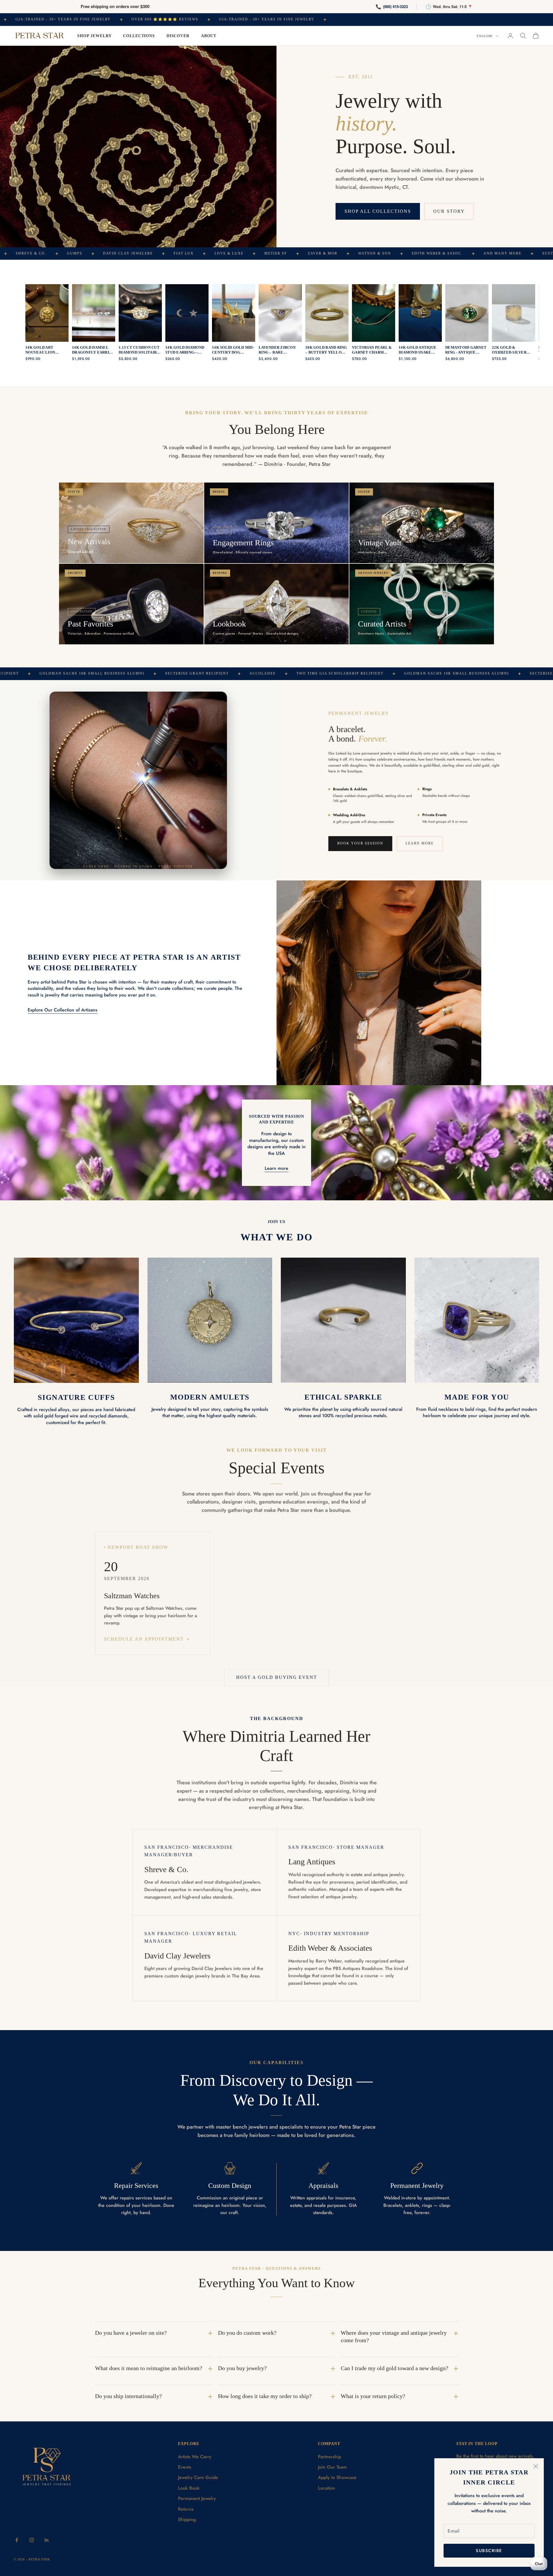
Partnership (329, 2457)
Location (326, 2488)
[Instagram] (32, 2540)
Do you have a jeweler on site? (131, 2333)
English (485, 36)
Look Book (189, 2488)
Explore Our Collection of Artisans (63, 1010)
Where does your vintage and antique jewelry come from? (394, 2336)
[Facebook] (17, 2540)
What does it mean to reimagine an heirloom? (149, 2368)
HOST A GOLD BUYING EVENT (277, 1677)
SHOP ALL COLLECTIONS (378, 211)
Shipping (187, 2519)
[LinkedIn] (47, 2540)
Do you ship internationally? (128, 2396)
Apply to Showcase (337, 2477)
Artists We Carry (195, 2457)
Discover (178, 36)
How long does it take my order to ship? (265, 2396)
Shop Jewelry (94, 36)
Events (185, 2467)
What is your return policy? (373, 2396)
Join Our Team (332, 2467)
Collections (139, 36)
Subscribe (489, 2551)
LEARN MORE (420, 843)
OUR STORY (449, 211)
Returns (186, 2509)
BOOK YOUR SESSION (360, 843)
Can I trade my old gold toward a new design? (394, 2368)
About (209, 36)
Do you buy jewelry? (242, 2368)
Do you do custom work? (247, 2333)
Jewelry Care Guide (198, 2477)
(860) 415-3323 (395, 6)
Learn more (276, 1168)
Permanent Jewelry (197, 2498)
